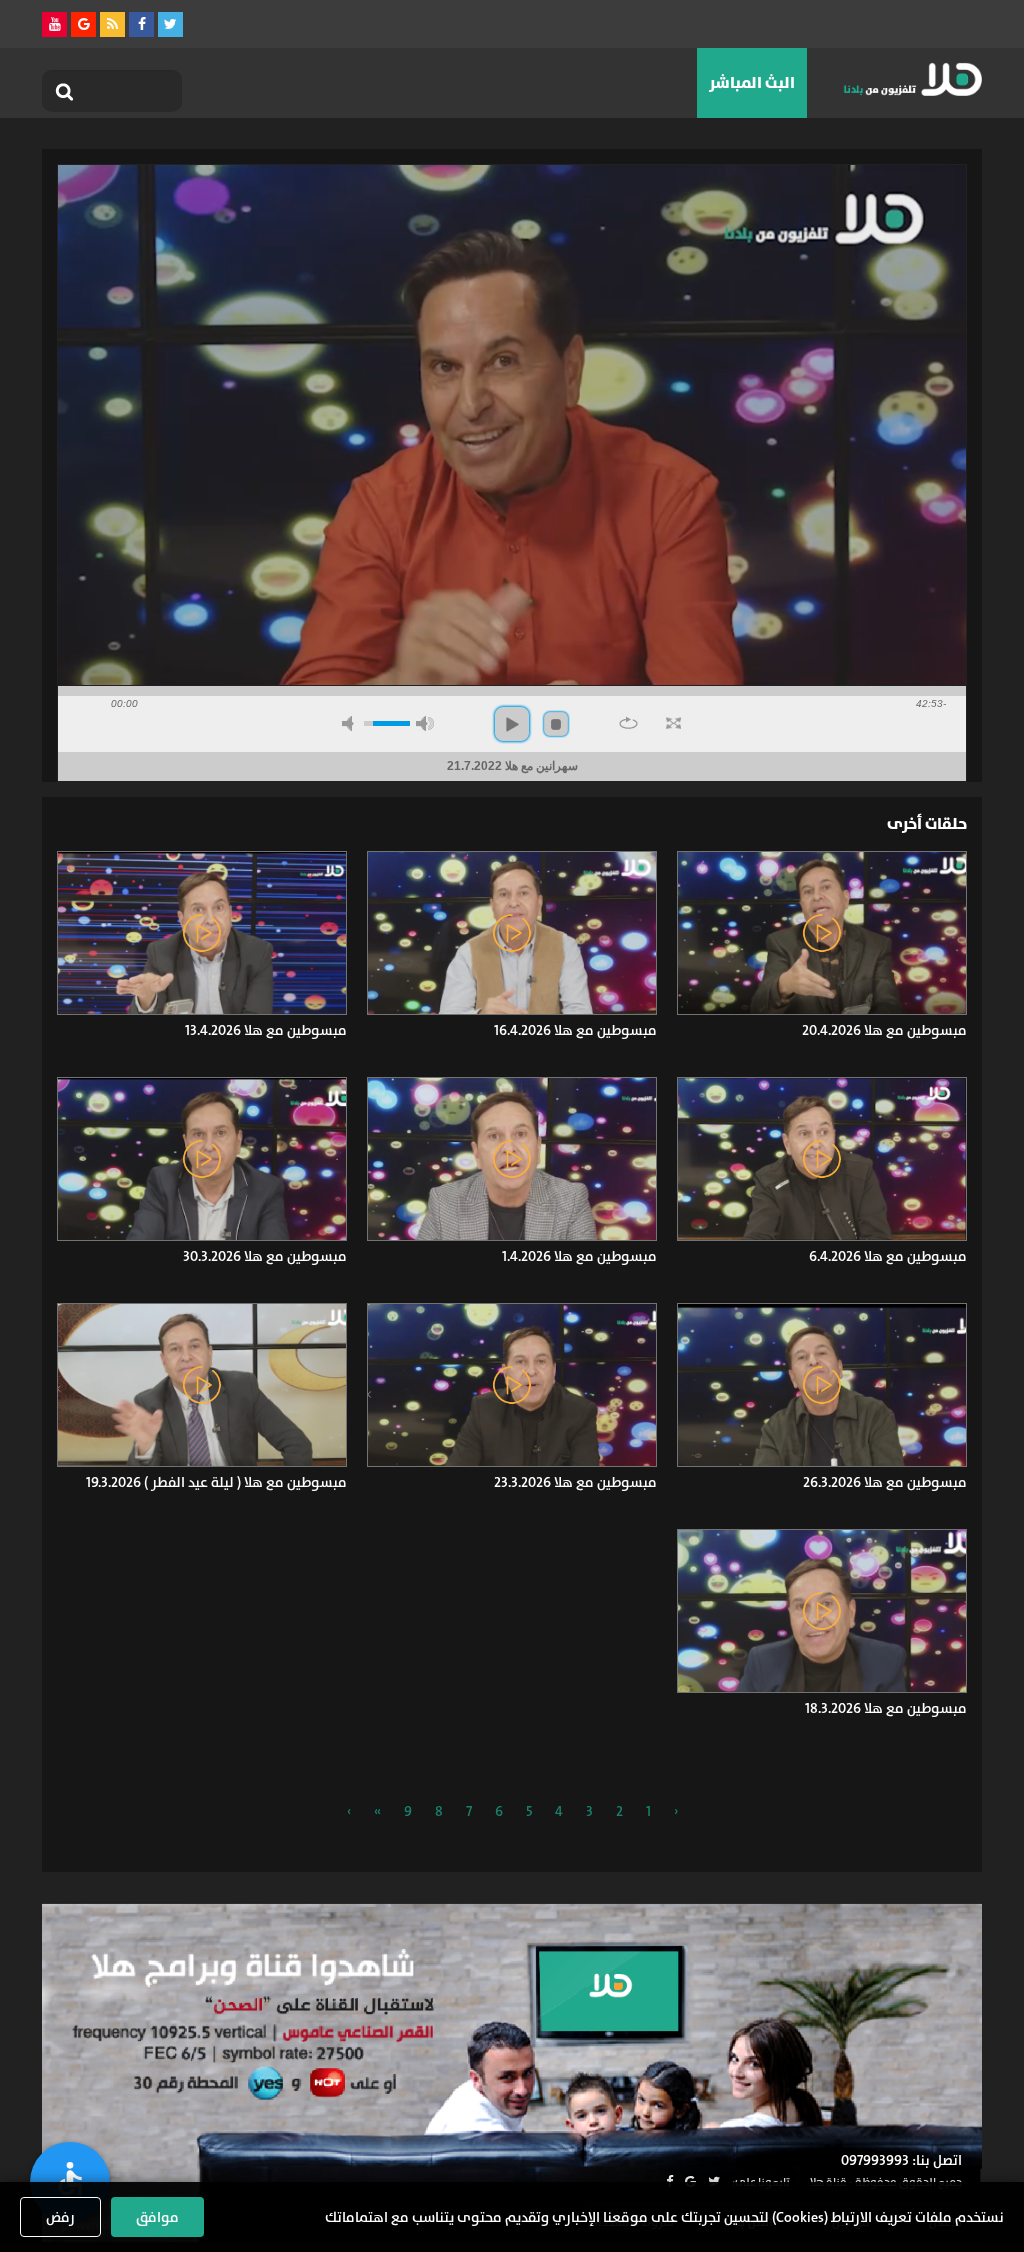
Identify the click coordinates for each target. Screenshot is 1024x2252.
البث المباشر (752, 82)
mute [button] (351, 723)
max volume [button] (425, 723)
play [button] (512, 724)
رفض (60, 2217)
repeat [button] (628, 723)
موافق (157, 2217)
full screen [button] (673, 723)
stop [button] (556, 724)
